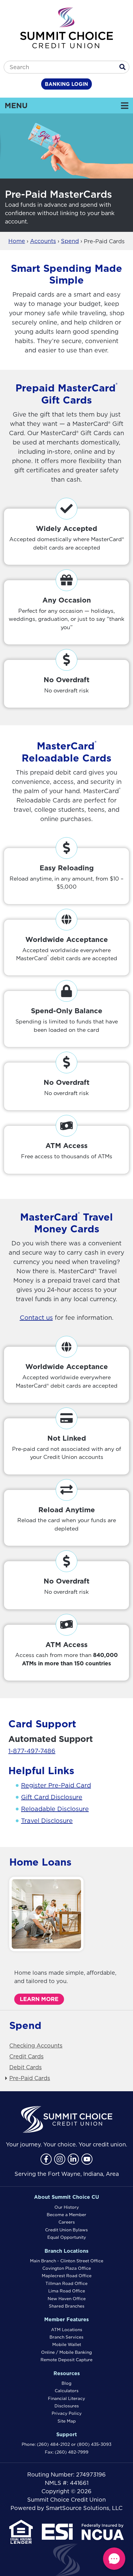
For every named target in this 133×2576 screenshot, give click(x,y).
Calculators (67, 2391)
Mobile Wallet (67, 2344)
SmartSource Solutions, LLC (84, 2508)
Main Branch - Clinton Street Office (67, 2261)
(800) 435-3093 (94, 2444)
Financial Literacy (66, 2398)
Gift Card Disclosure (52, 1797)
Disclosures (67, 2406)
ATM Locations (67, 2330)
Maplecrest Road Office (67, 2276)
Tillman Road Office (66, 2283)
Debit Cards (26, 2067)
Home (17, 241)
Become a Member (66, 2215)
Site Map (67, 2421)
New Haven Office (67, 2299)
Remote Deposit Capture (66, 2360)
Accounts (43, 241)
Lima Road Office (67, 2291)
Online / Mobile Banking (66, 2352)
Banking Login (66, 84)
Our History (67, 2207)
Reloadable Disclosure (55, 1809)
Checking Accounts (36, 2046)
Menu (58, 105)
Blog (66, 2383)
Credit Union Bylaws (66, 2230)
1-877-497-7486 (32, 1751)
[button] (114, 2559)
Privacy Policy (67, 2413)
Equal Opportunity (67, 2237)
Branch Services (66, 2337)
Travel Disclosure (47, 1821)
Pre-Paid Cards (30, 2078)
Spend (70, 241)
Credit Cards (26, 2056)
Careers (67, 2222)
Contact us (36, 1318)
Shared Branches (67, 2306)
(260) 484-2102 (53, 2444)
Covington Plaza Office (67, 2268)
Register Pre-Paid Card (56, 1785)
